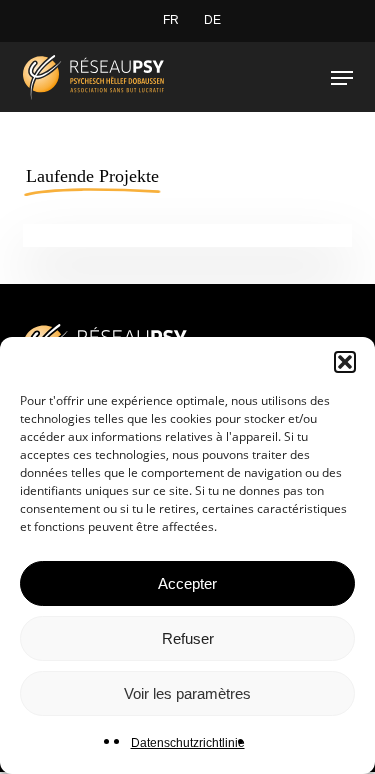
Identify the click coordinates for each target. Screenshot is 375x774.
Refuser (188, 638)
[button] (345, 362)
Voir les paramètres (187, 693)
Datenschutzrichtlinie (188, 743)
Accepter (187, 583)
